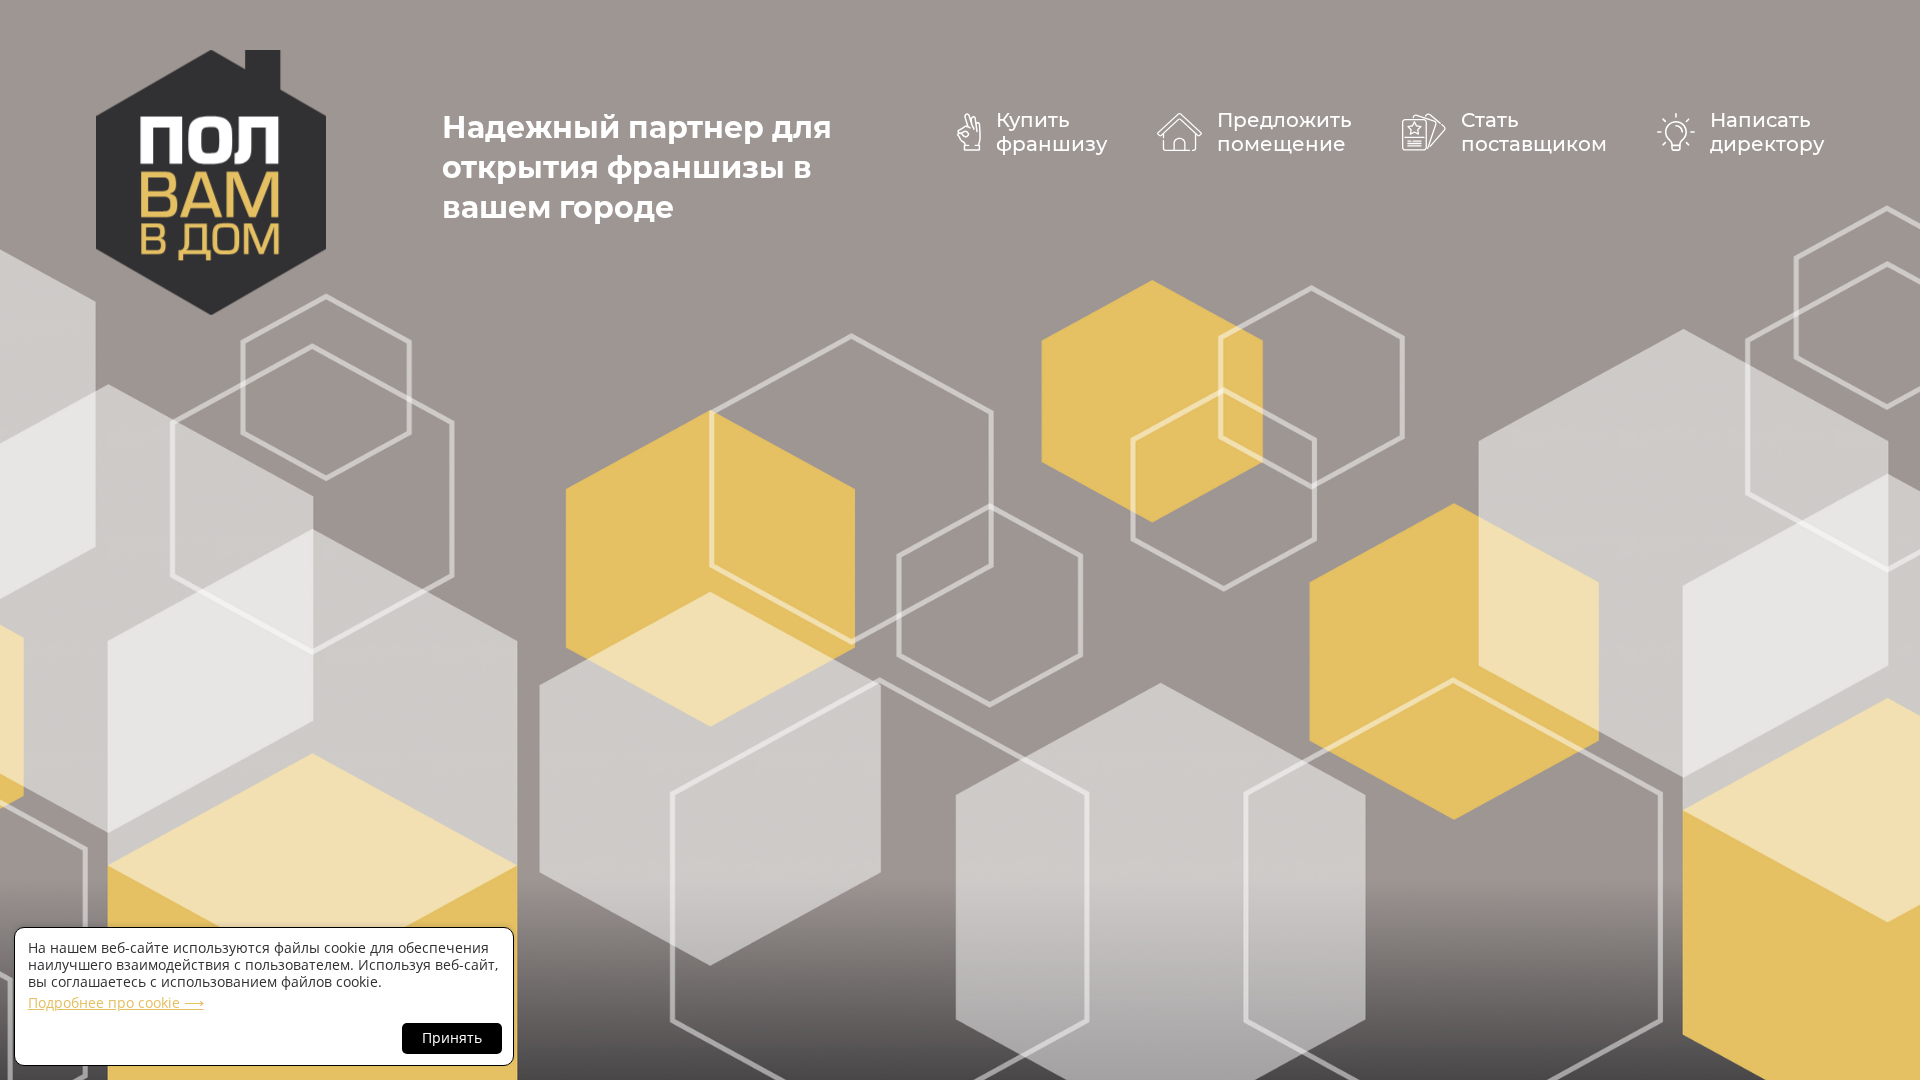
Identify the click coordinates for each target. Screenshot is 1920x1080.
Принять (452, 1037)
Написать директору (1767, 132)
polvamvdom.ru (211, 182)
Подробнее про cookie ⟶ (116, 1002)
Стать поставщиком (1534, 132)
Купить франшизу (1051, 132)
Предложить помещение (1284, 132)
